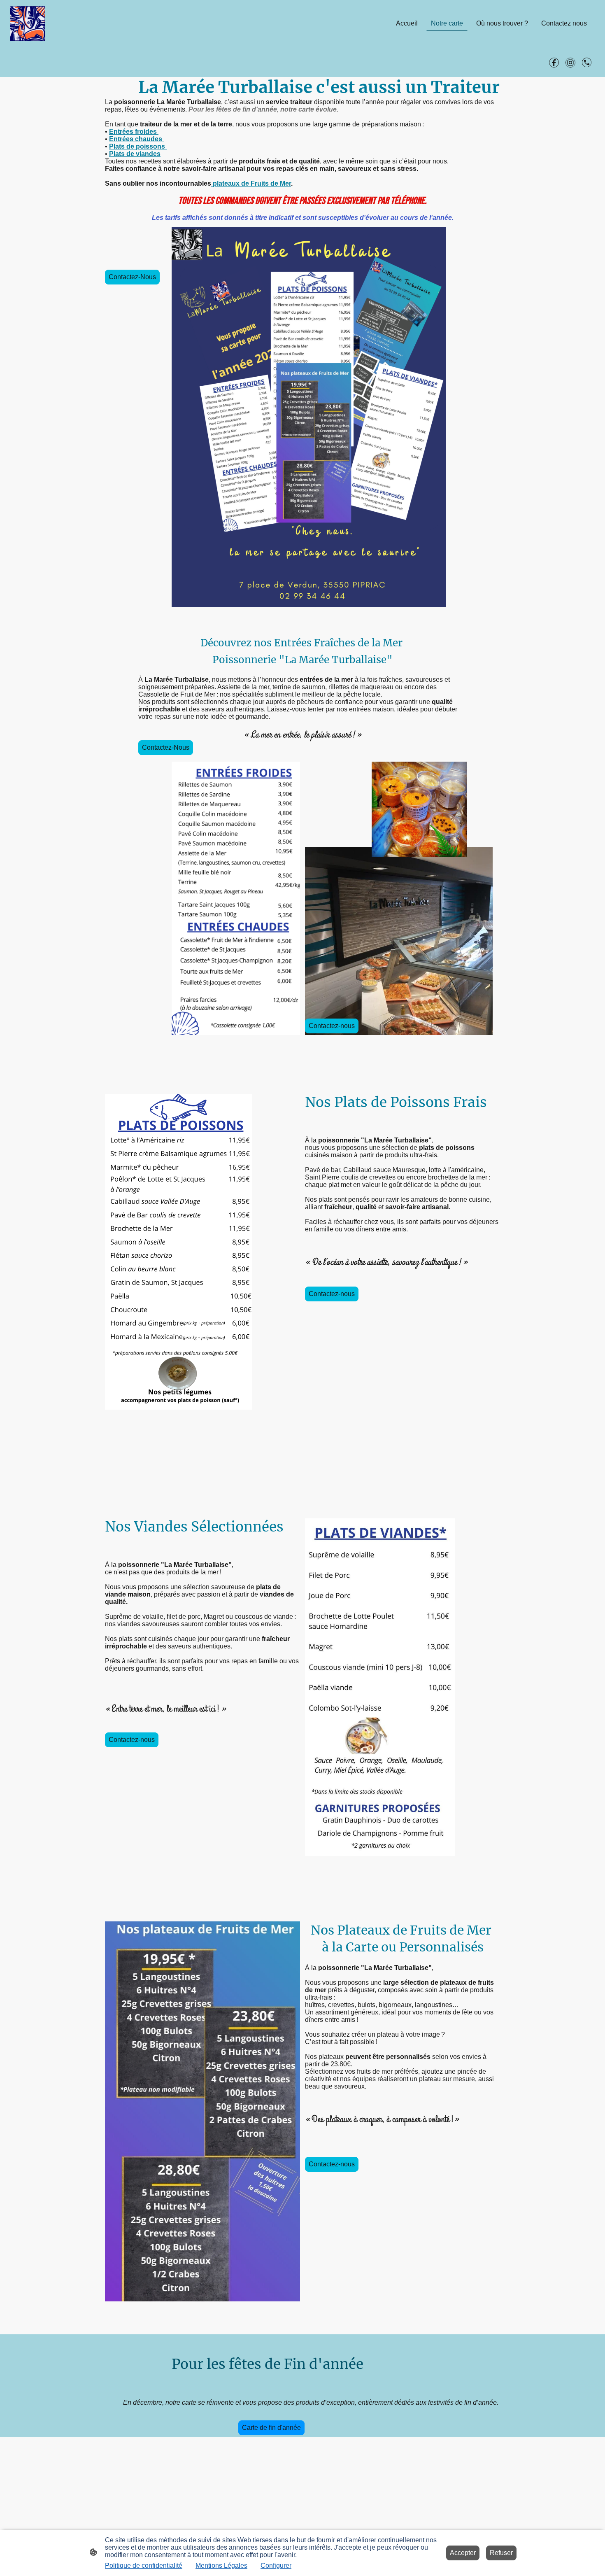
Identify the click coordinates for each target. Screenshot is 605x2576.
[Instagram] (570, 63)
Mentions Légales (221, 2566)
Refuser (501, 2553)
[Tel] (587, 63)
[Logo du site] (28, 24)
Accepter (463, 2553)
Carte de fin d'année (271, 2428)
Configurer (276, 2566)
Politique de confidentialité (144, 2566)
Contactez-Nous (132, 277)
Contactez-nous (332, 1026)
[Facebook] (554, 63)
